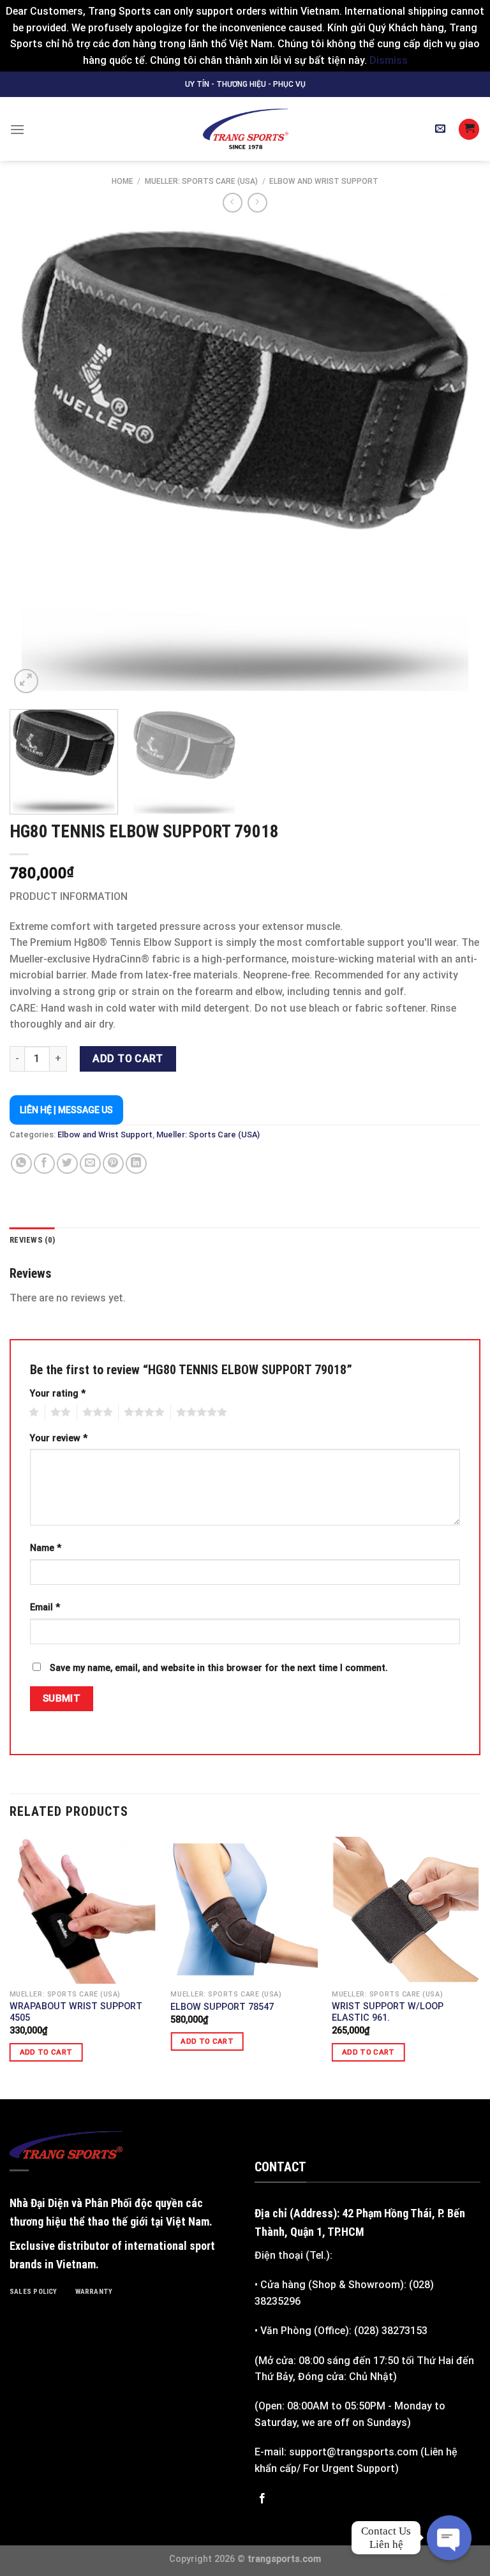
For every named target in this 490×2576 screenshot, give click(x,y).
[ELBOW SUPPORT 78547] (245, 1909)
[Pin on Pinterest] (113, 1164)
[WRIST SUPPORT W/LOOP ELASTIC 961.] (406, 1909)
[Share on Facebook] (44, 1164)
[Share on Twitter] (67, 1164)
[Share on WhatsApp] (21, 1164)
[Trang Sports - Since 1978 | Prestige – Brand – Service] (245, 129)
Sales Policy (33, 2292)
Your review (59, 1438)
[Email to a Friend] (90, 1164)
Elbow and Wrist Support (324, 181)
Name (46, 1548)
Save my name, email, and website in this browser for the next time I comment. (219, 1668)
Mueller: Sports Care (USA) (201, 181)
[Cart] (469, 129)
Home (122, 181)
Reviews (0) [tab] (32, 1240)
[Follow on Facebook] (262, 2499)
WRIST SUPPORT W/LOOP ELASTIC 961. (388, 2012)
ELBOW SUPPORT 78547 (222, 2007)
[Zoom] (26, 681)
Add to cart (128, 1059)
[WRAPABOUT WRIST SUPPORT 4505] (84, 1909)
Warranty (94, 2292)
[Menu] (17, 129)
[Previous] (35, 461)
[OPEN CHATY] (449, 2538)
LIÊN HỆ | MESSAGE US (66, 1110)
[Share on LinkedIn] (136, 1164)
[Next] (455, 461)
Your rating (58, 1394)
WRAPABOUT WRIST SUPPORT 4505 (76, 2012)
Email (45, 1607)
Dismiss (389, 60)
